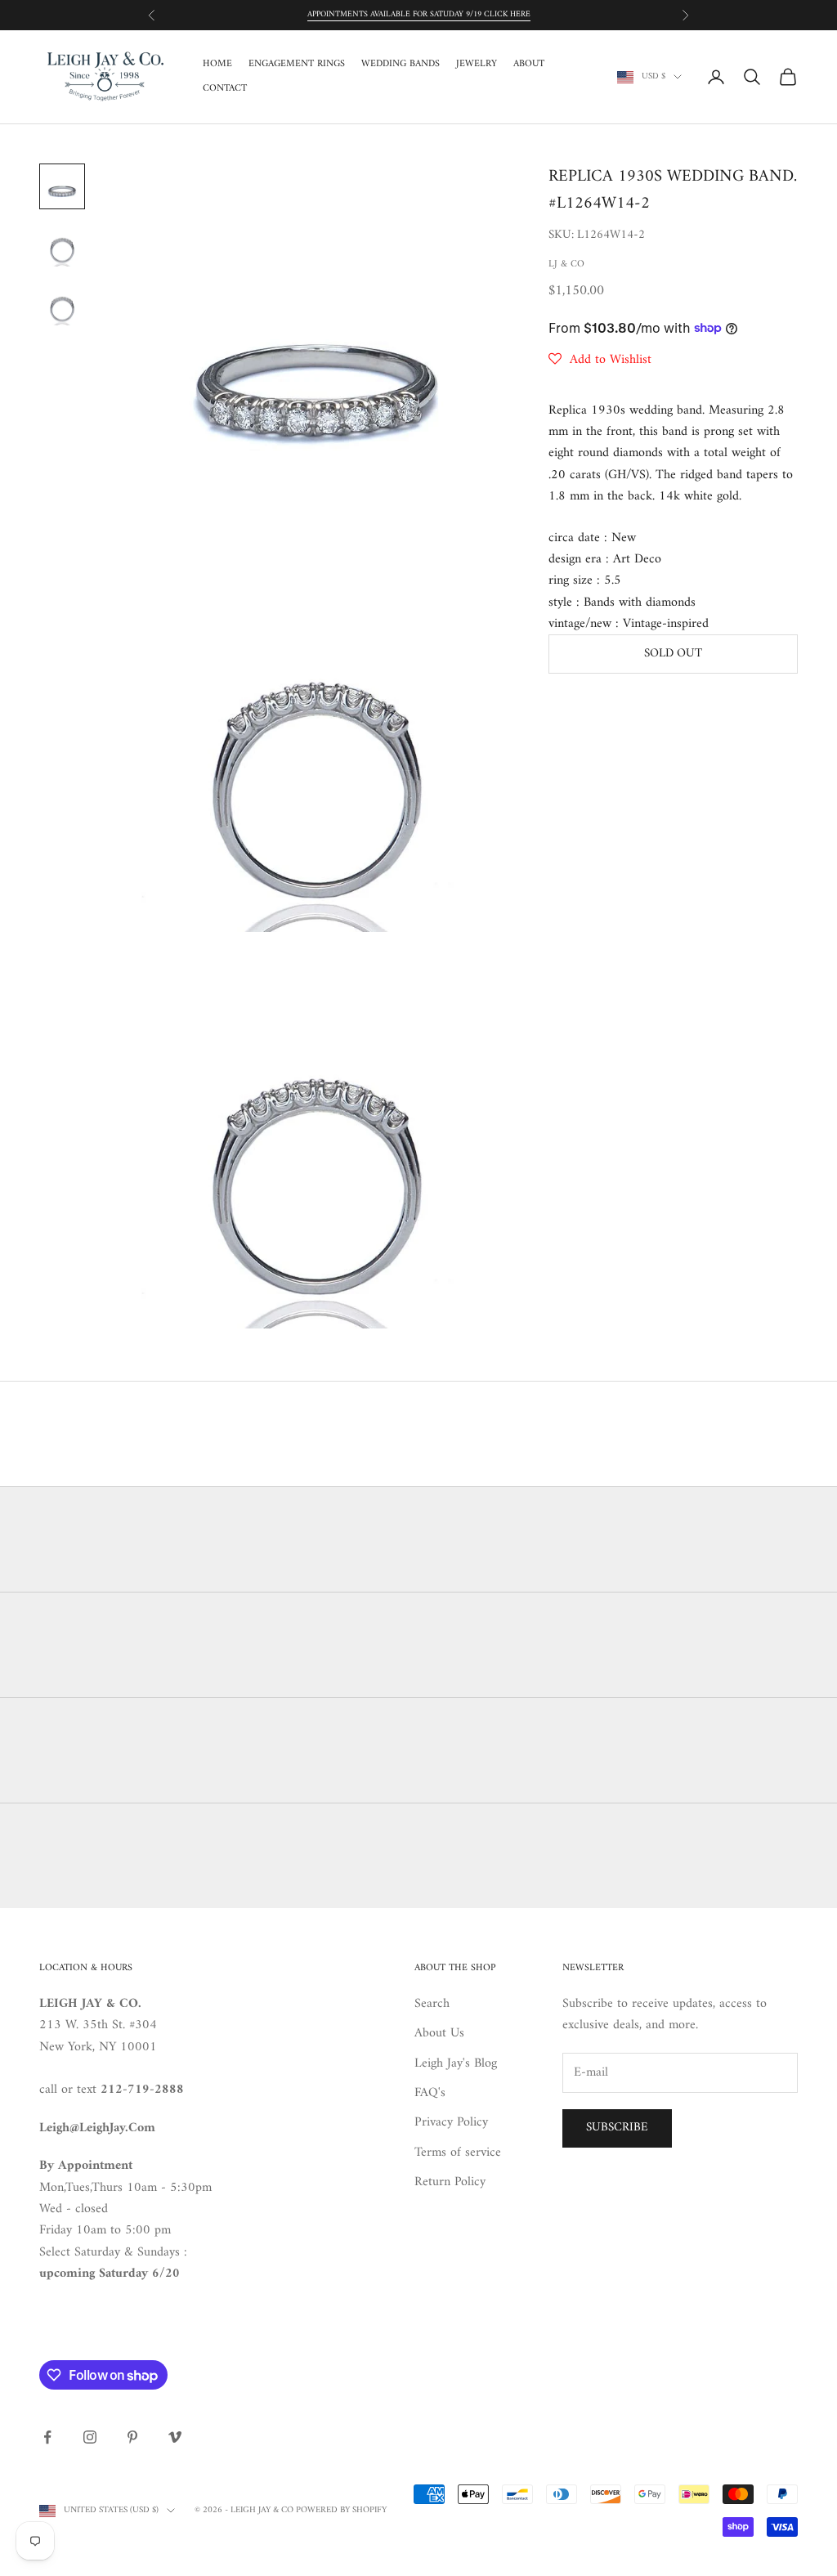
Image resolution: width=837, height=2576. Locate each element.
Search (432, 2004)
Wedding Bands (401, 65)
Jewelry (477, 65)
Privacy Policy (451, 2122)
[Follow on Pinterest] (132, 2437)
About (529, 65)
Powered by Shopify (341, 2510)
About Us (439, 2033)
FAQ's (430, 2093)
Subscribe (617, 2128)
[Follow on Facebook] (47, 2437)
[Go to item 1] (62, 186)
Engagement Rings (297, 65)
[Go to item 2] (62, 245)
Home (217, 65)
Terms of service (458, 2153)
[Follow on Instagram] (90, 2437)
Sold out (673, 654)
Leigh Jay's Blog (456, 2063)
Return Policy (450, 2182)
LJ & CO (566, 264)
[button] (600, 360)
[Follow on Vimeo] (175, 2437)
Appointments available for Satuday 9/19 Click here (419, 14)
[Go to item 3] (62, 304)
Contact (225, 89)
